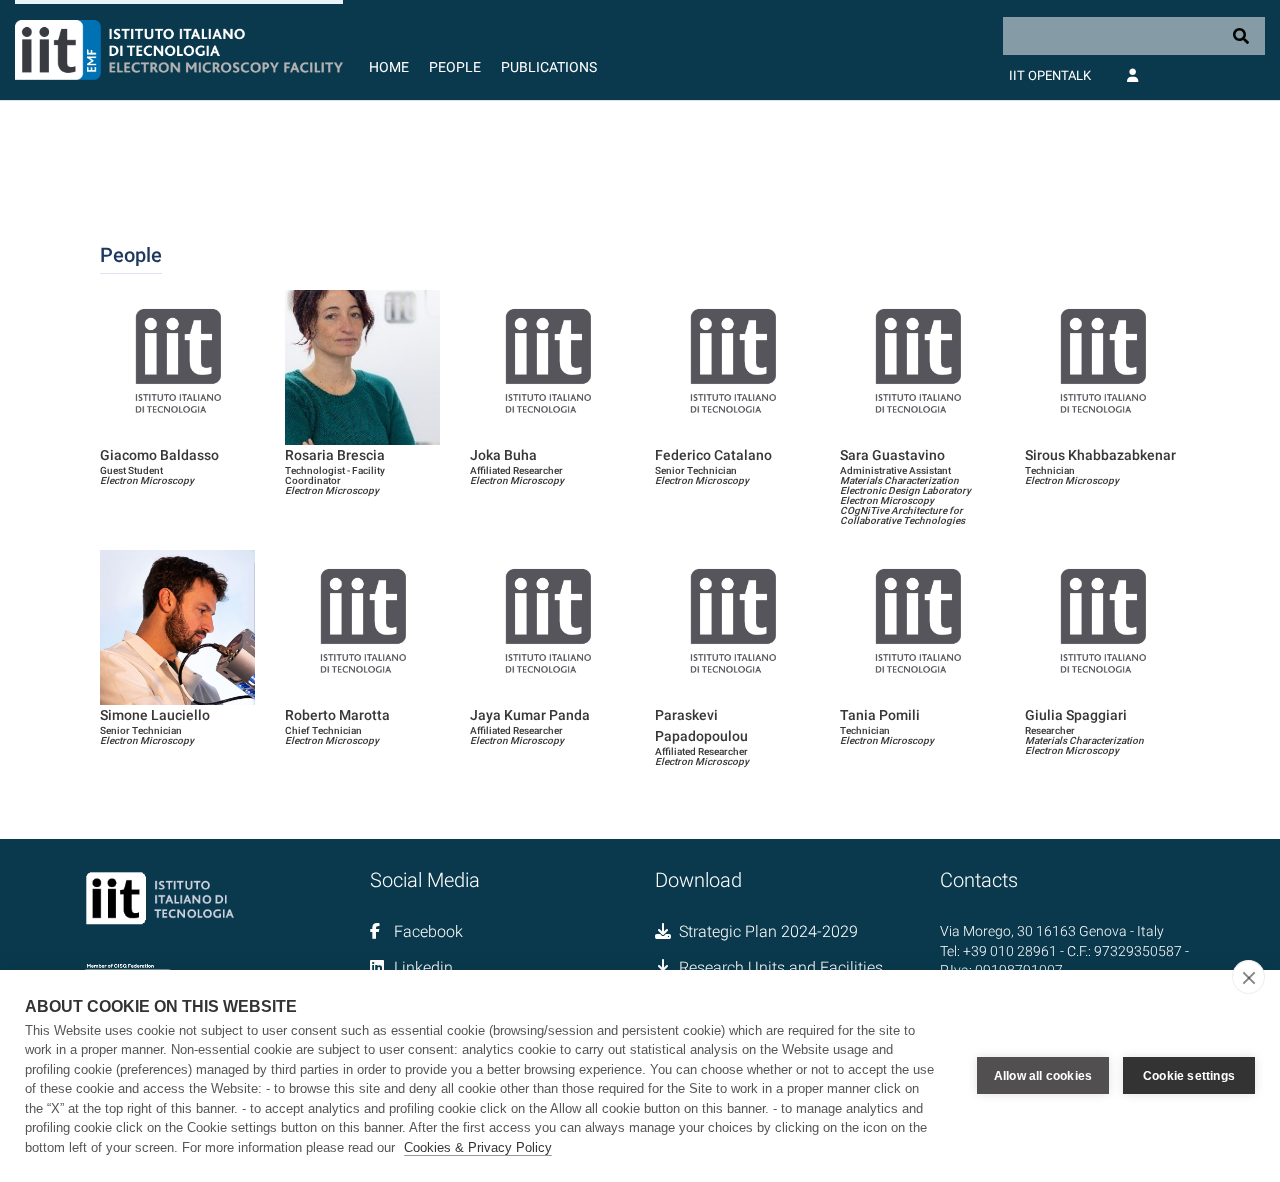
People (455, 67)
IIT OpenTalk (1050, 75)
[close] (1248, 977)
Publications (549, 67)
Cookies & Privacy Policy (478, 1147)
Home (389, 67)
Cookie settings (1189, 1076)
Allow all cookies (1043, 1076)
